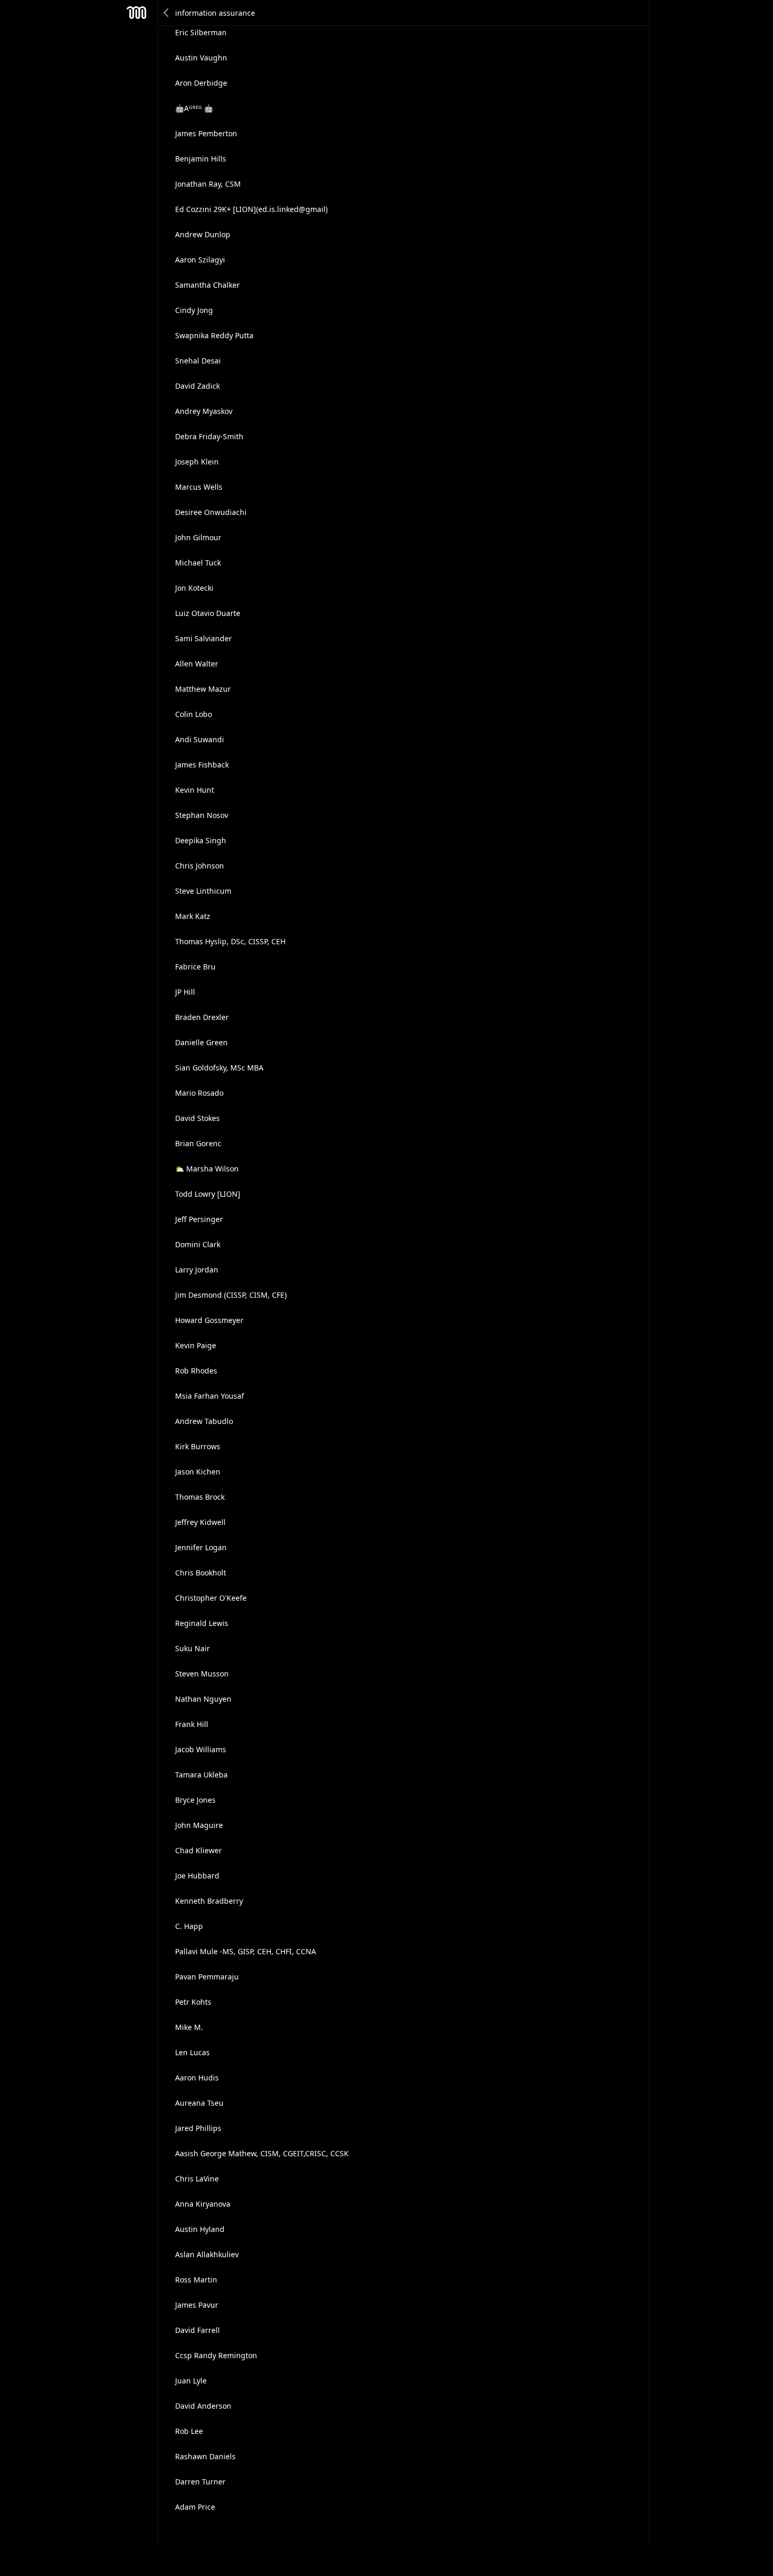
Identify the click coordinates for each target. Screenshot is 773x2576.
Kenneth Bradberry (209, 1901)
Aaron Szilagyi (200, 260)
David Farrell (197, 2330)
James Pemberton (206, 133)
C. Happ (189, 1926)
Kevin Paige (196, 1345)
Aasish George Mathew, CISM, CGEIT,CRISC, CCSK (262, 2153)
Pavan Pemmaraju (207, 1977)
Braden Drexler (202, 1017)
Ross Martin (196, 2280)
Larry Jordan (197, 1270)
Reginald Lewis (202, 1623)
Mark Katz (193, 916)
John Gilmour (198, 537)
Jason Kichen (198, 1472)
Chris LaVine (197, 2179)
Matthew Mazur (203, 689)
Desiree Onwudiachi (211, 512)
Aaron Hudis (197, 2078)
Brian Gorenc (198, 1143)
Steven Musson (202, 1674)
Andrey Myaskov (204, 411)
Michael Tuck (198, 563)
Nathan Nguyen (203, 1699)
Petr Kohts (193, 2002)
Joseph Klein (197, 462)
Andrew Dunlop (203, 234)
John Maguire (199, 1825)
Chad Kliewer (199, 1850)
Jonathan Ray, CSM (208, 184)
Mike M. (189, 2027)
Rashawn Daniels (205, 2456)
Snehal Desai (198, 361)
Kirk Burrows (198, 1446)
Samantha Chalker (207, 285)
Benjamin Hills (201, 159)
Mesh (137, 13)
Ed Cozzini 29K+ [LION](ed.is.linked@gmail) (251, 209)
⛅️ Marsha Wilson (207, 1169)
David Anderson (203, 2406)
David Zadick (197, 386)
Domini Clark (198, 1244)
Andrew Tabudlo (204, 1421)
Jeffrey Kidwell (200, 1522)
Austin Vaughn (201, 58)
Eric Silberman (201, 32)
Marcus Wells (199, 487)
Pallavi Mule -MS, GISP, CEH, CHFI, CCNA (246, 1951)
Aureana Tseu (199, 2103)
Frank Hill (192, 1724)
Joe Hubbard (197, 1876)
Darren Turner (200, 2482)
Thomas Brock (200, 1497)
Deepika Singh (201, 840)
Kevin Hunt (195, 790)
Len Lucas (192, 2052)
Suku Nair (192, 1648)
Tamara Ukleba (201, 1775)
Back (167, 13)
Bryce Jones (195, 1800)
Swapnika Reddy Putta (214, 335)
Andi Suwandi (200, 739)
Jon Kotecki (194, 588)
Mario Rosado (199, 1093)
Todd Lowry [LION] (208, 1194)
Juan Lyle (191, 2381)
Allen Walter (197, 664)
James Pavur (197, 2305)
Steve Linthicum (203, 891)
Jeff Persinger (199, 1219)
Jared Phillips (198, 2128)
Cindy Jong (194, 310)
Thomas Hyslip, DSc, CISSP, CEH (230, 941)
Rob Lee (189, 2431)
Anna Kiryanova (203, 2204)
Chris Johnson (200, 866)
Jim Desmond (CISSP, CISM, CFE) (231, 1295)
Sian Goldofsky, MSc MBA (219, 1068)
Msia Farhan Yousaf (210, 1396)
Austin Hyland (200, 2229)
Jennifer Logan (201, 1547)
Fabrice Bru (195, 967)
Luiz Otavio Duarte (208, 613)
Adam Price (195, 2507)
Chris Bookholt (201, 1573)
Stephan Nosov (202, 815)
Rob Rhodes (196, 1371)
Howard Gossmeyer (209, 1320)
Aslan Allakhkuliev (207, 2254)
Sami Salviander (204, 638)
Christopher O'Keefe (211, 1598)
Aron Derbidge (201, 83)
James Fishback (202, 765)
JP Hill (185, 992)
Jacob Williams (201, 1749)
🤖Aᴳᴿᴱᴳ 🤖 (194, 108)
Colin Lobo (194, 714)
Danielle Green (201, 1042)
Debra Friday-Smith (209, 436)
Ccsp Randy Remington (216, 2355)
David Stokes (197, 1118)
